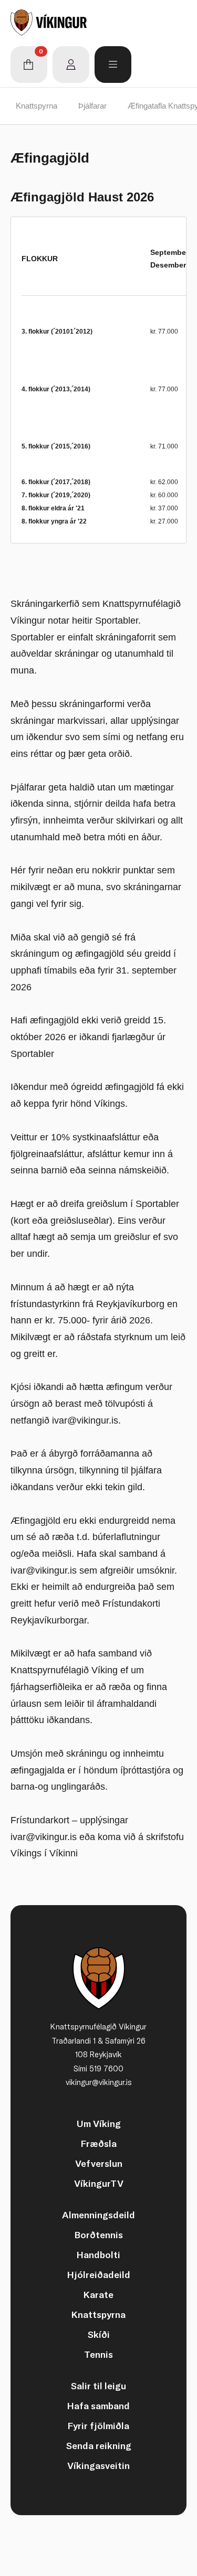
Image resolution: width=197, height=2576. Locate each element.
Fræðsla (99, 2144)
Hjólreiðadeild (99, 2275)
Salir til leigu (98, 2386)
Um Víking (99, 2124)
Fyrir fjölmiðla (98, 2426)
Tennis (98, 2354)
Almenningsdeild (98, 2215)
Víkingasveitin (98, 2466)
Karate (98, 2295)
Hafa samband (98, 2406)
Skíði (99, 2334)
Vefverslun (99, 2163)
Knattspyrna (37, 106)
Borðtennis (99, 2235)
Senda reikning (99, 2446)
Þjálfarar (92, 106)
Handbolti (98, 2255)
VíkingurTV (99, 2183)
